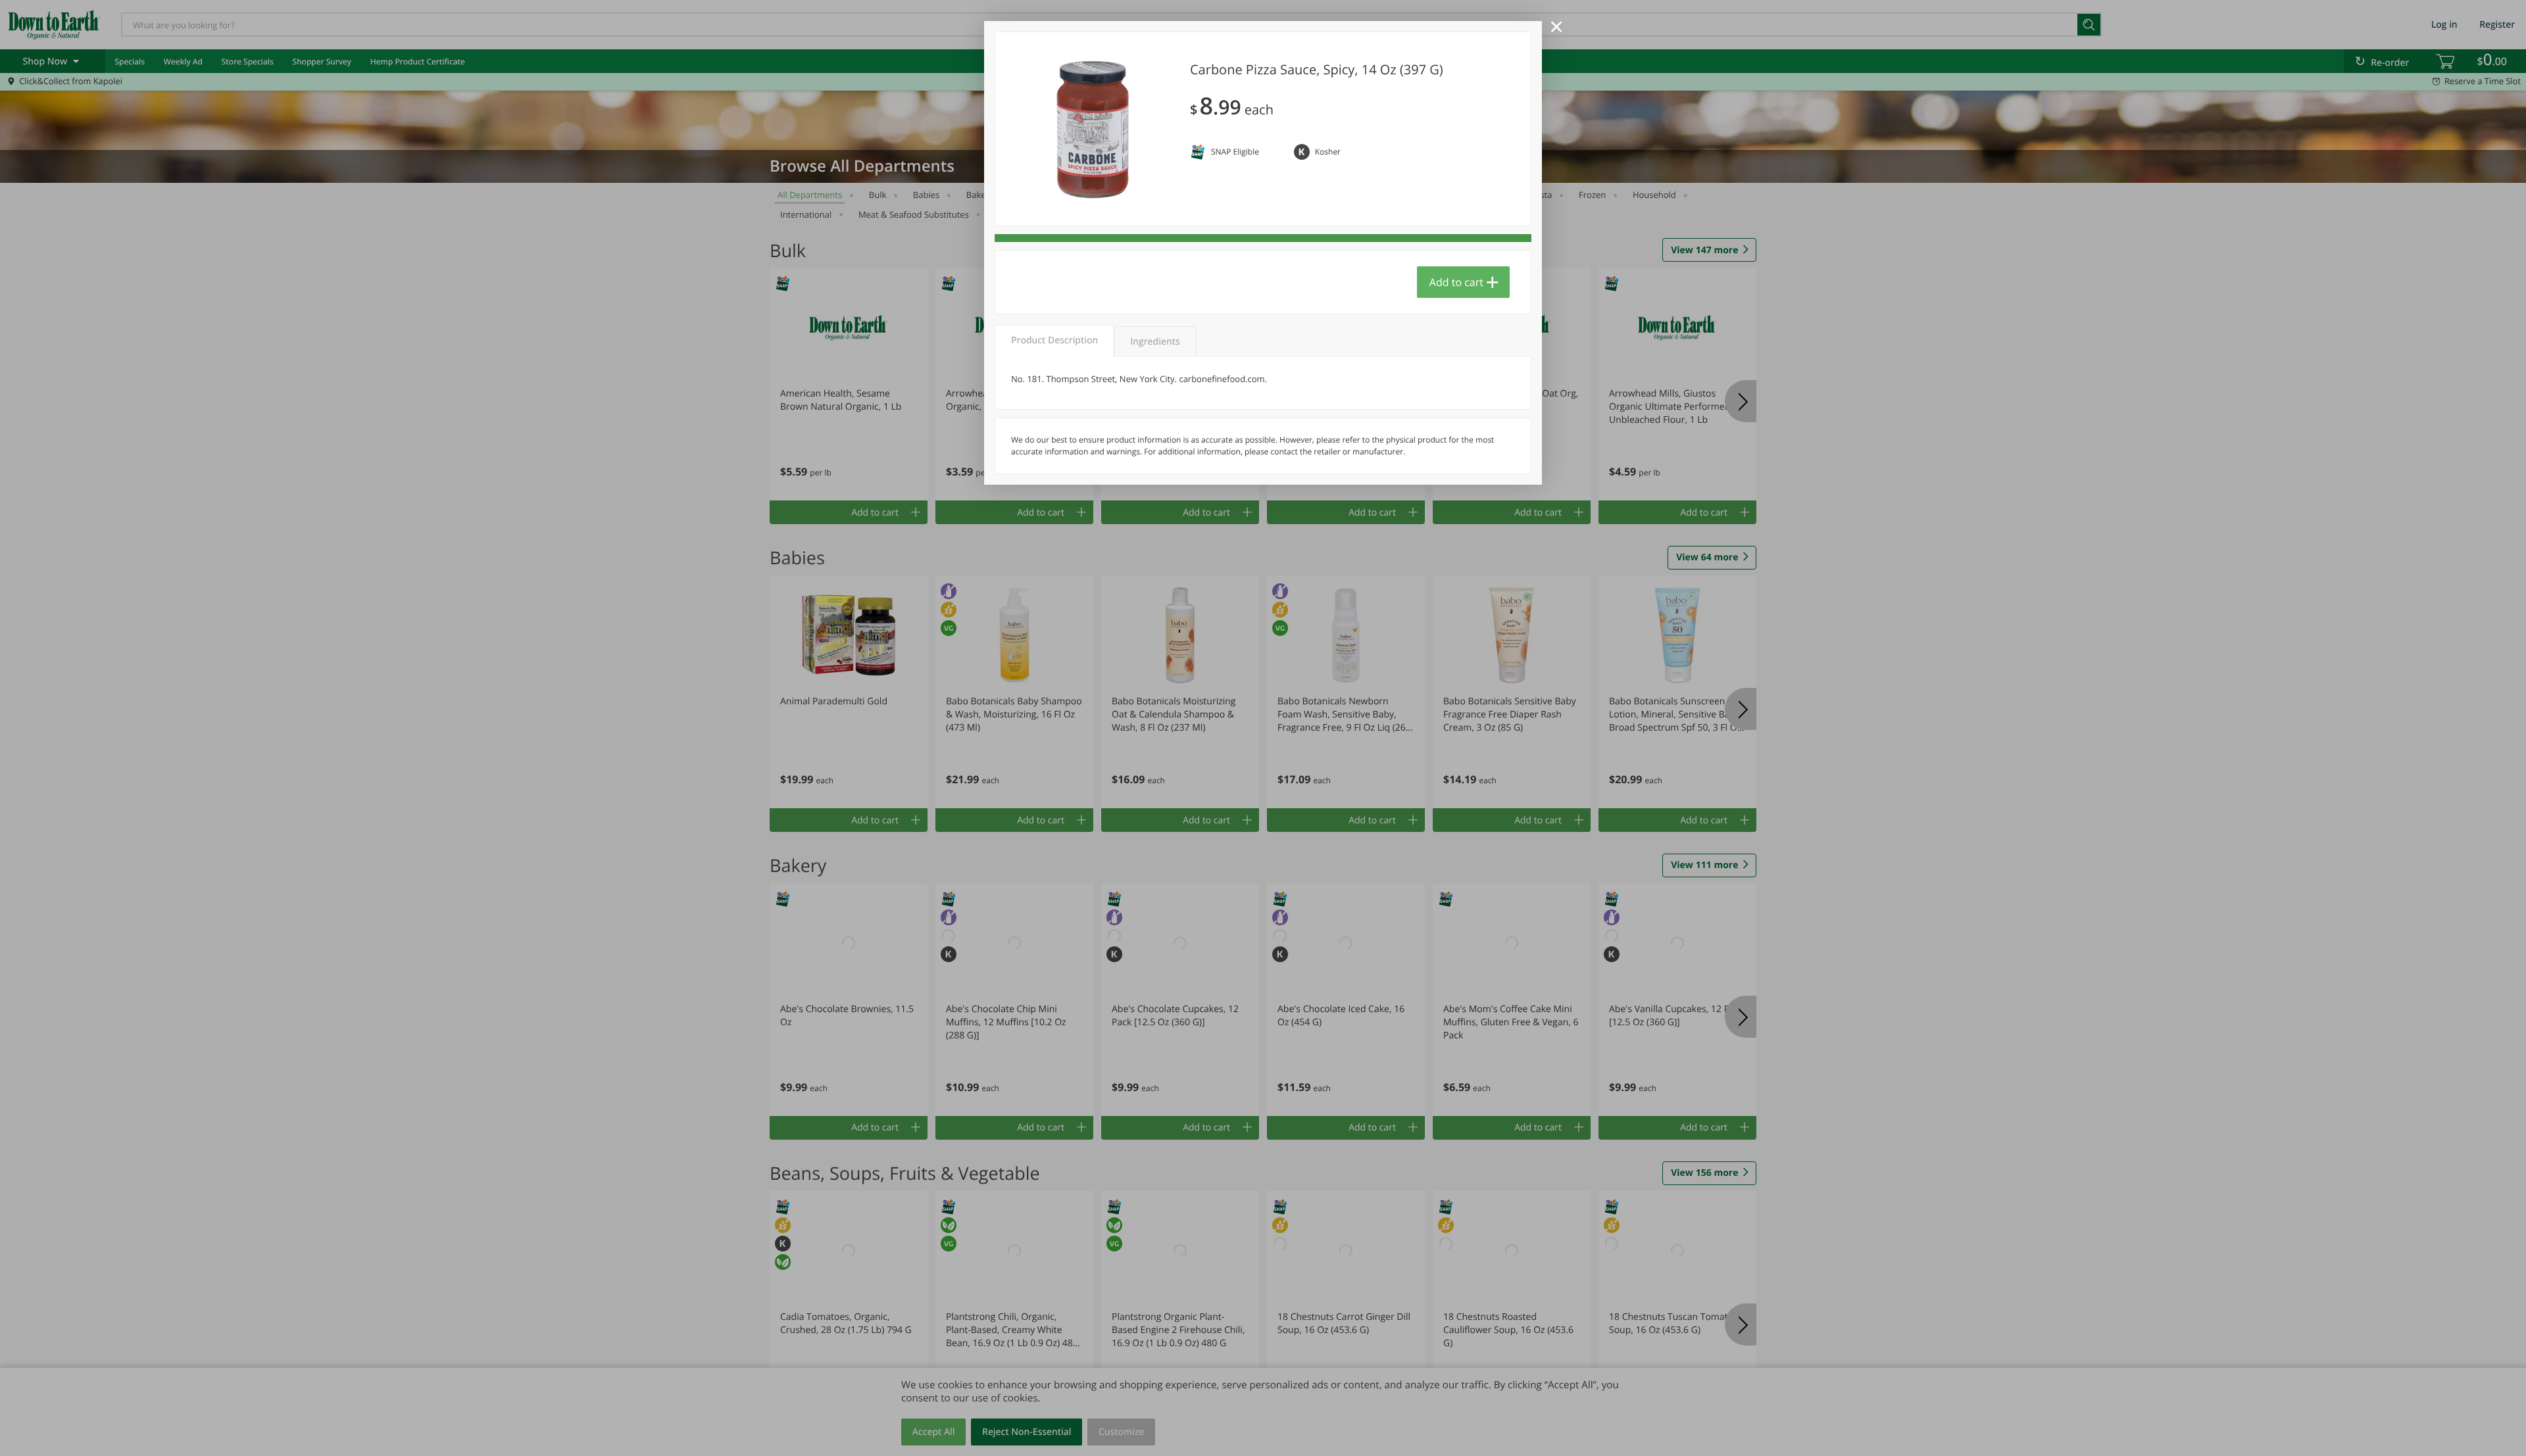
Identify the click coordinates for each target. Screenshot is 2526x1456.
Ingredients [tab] (1155, 342)
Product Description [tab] (1054, 340)
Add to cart (1456, 282)
